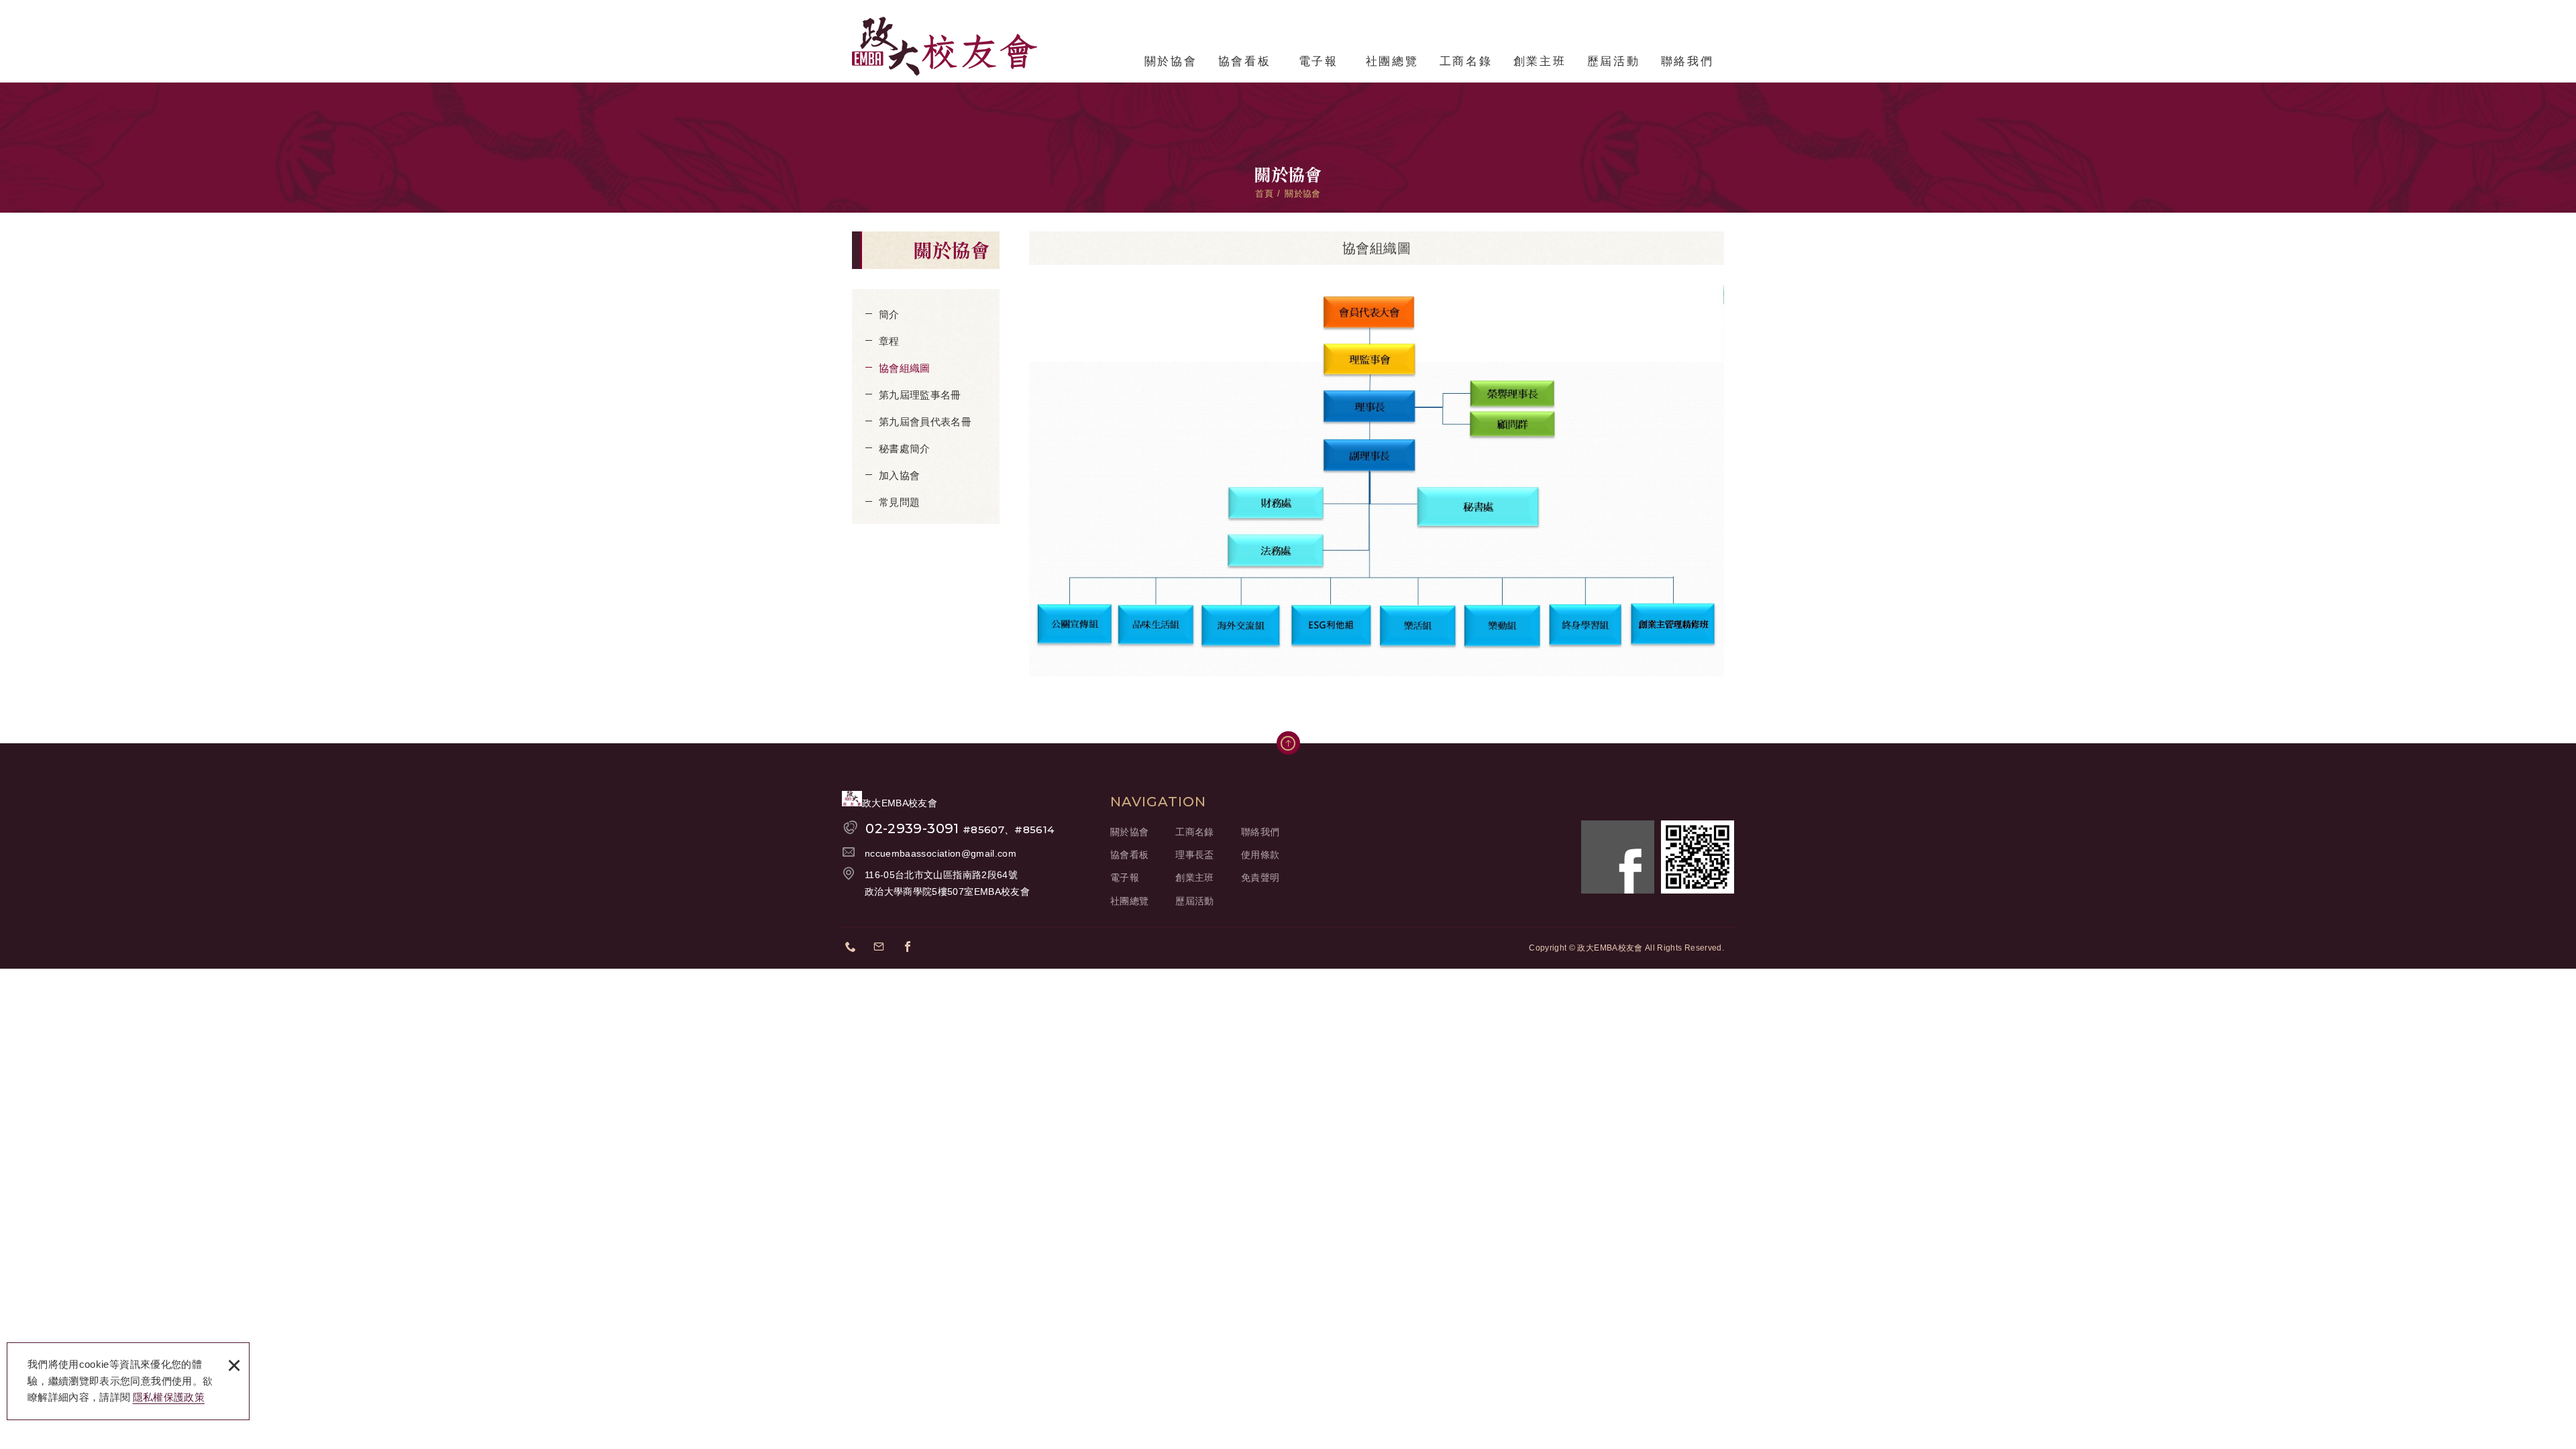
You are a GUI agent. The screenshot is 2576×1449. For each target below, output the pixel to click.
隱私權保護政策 (169, 1397)
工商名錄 (1466, 61)
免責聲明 (1260, 877)
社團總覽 (1392, 61)
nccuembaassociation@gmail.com (941, 853)
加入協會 (899, 475)
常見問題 (899, 502)
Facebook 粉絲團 (1618, 857)
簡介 (889, 314)
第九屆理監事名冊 (920, 395)
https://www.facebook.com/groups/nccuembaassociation (912, 949)
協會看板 (1244, 61)
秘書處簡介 (905, 448)
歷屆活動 (1613, 61)
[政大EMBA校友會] (945, 46)
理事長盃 (1194, 855)
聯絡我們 (1687, 61)
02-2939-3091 (960, 828)
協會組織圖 (905, 368)
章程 (889, 341)
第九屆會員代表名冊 (925, 422)
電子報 (1319, 61)
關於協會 (1171, 61)
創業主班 (1540, 61)
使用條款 (1260, 855)
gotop (1288, 743)
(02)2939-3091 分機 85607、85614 (855, 949)
